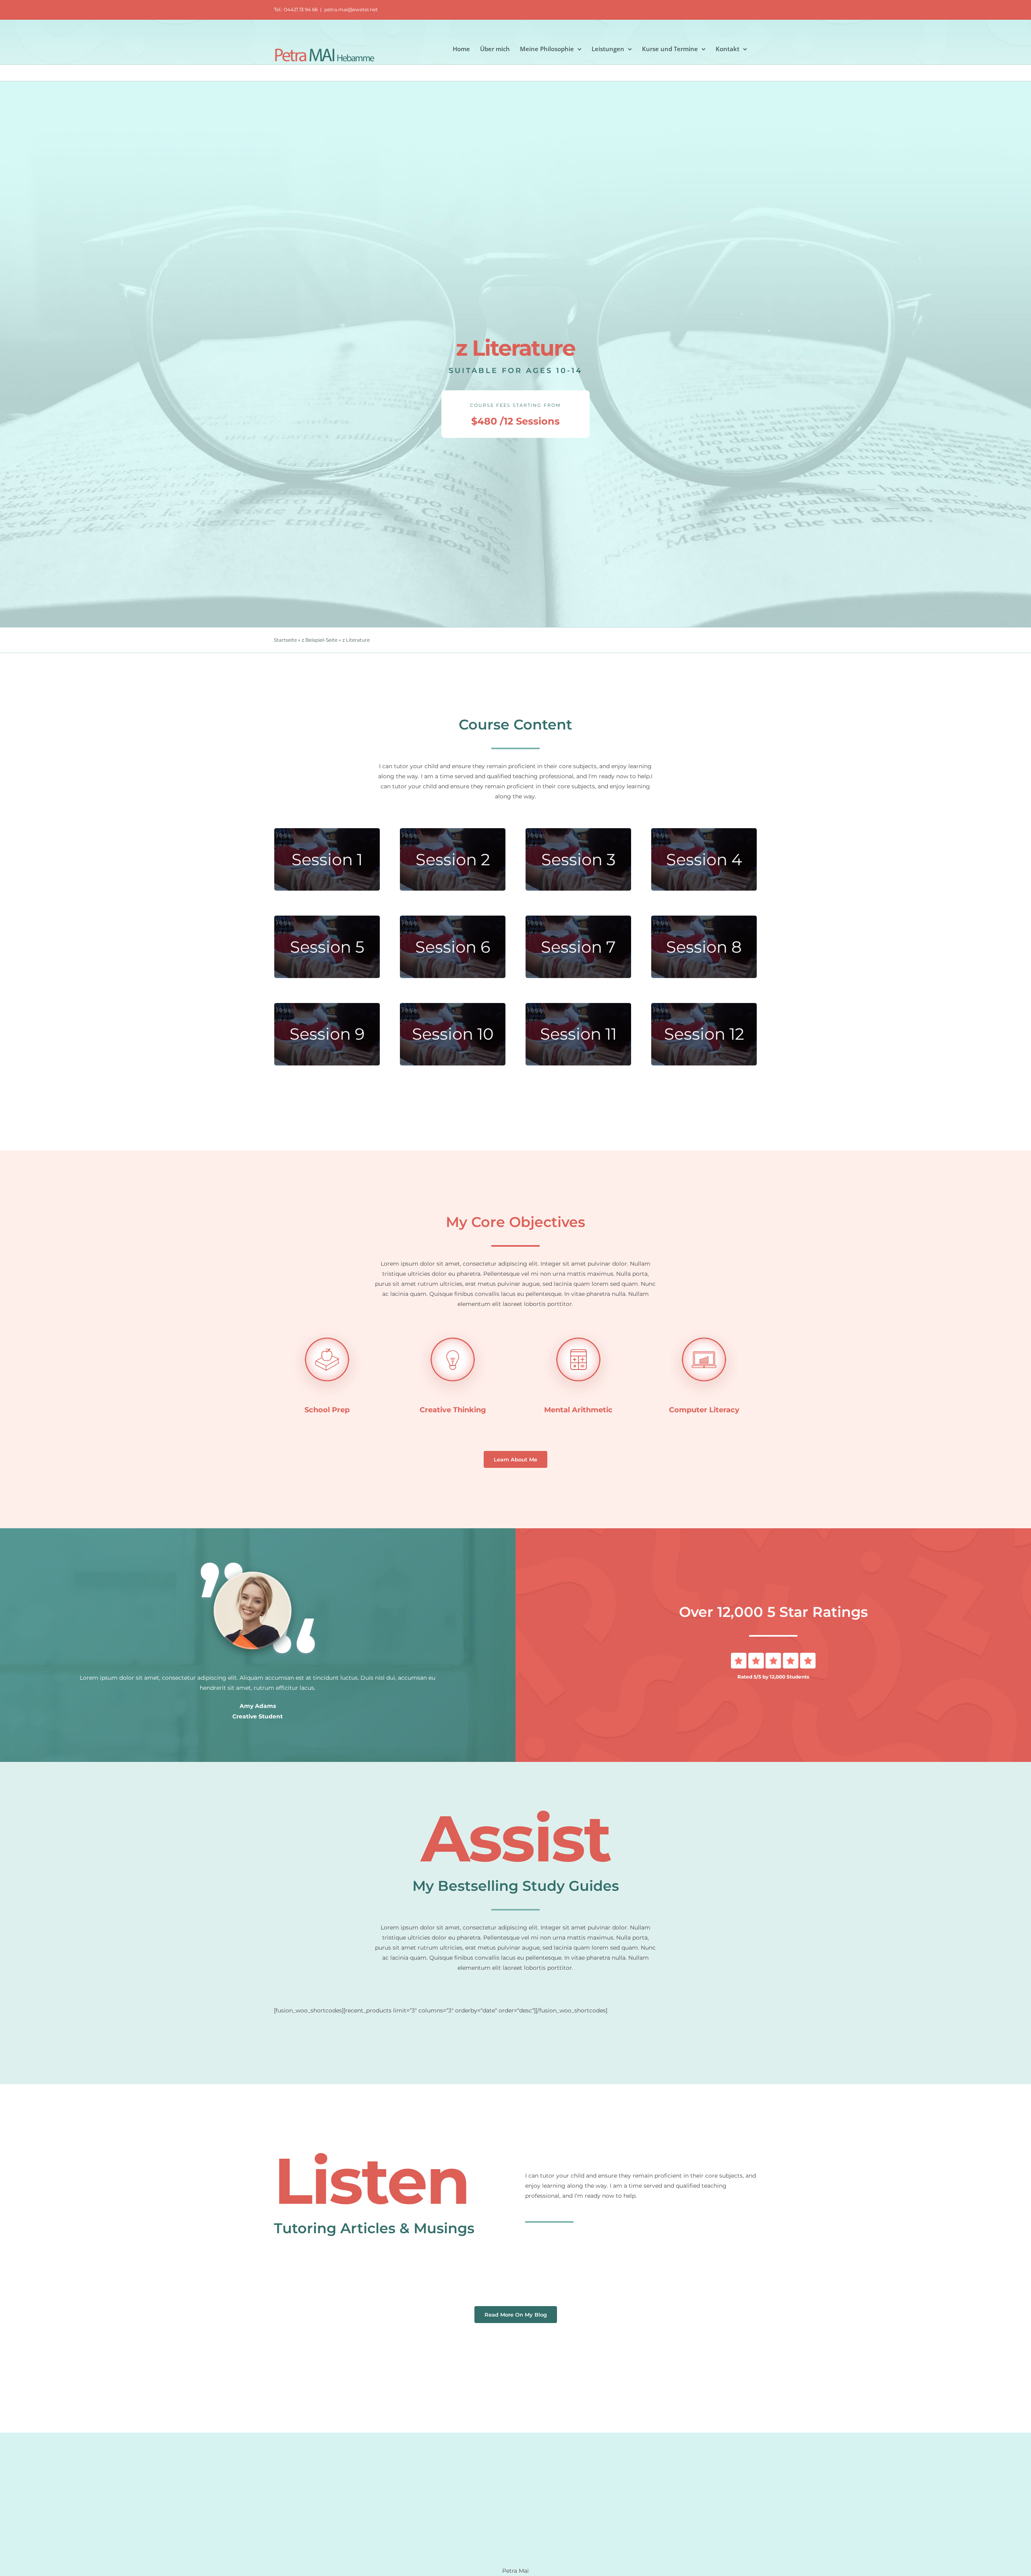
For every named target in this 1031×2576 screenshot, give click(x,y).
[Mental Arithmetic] (578, 1328)
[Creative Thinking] (453, 1328)
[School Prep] (327, 1328)
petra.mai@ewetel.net (351, 9)
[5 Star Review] (773, 1656)
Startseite (285, 640)
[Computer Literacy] (704, 1328)
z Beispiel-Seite (320, 640)
